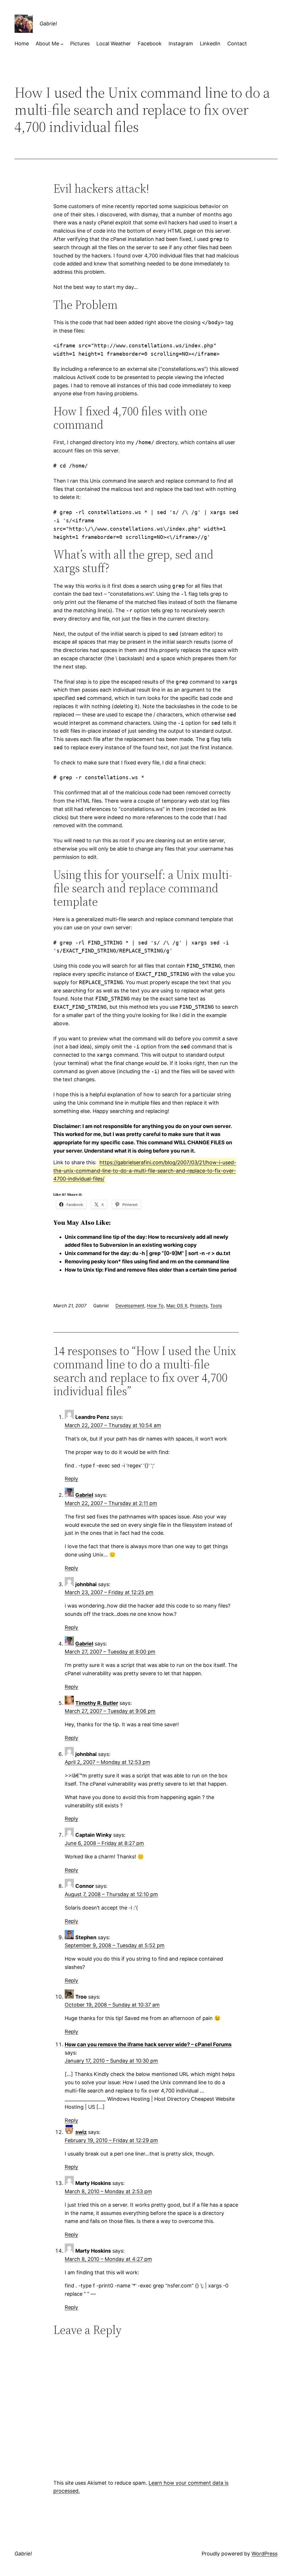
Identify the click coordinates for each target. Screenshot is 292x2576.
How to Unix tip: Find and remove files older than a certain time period (151, 1270)
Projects (199, 1306)
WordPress (264, 2554)
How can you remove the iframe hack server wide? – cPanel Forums (148, 2044)
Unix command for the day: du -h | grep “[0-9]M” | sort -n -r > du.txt (148, 1253)
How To (155, 1306)
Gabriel (48, 24)
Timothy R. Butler (97, 1703)
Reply (71, 1479)
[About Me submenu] (62, 44)
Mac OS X (177, 1306)
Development (130, 1306)
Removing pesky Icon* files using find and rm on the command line (147, 1261)
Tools (216, 1306)
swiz (81, 2132)
